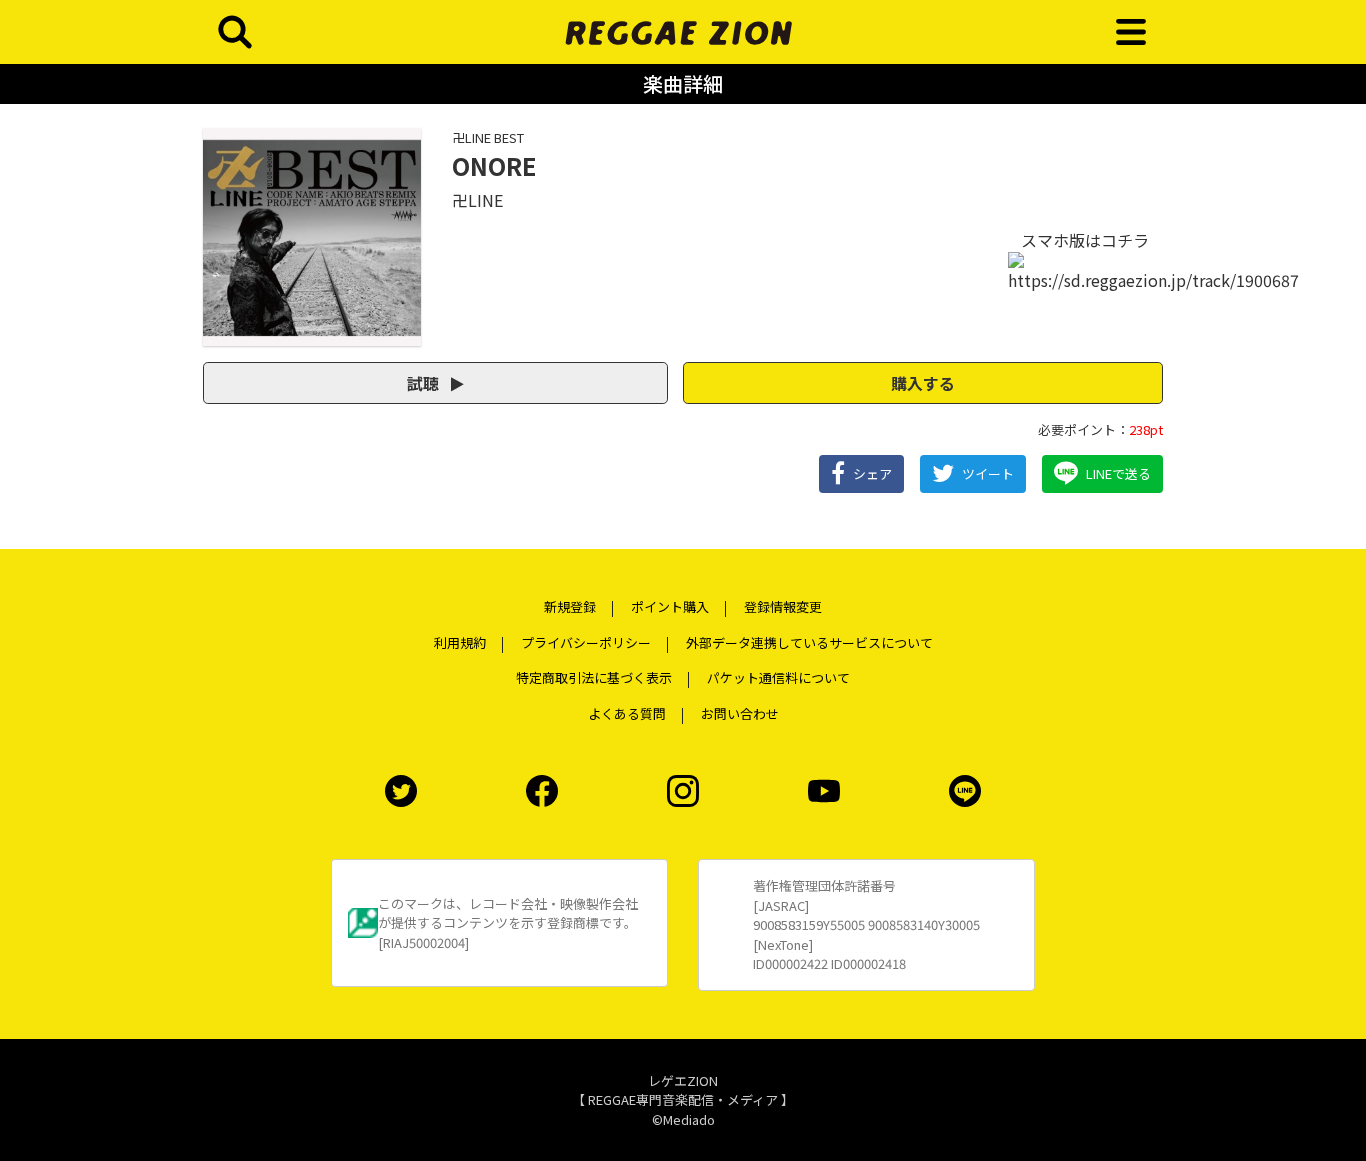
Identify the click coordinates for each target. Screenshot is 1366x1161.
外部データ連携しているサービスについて (809, 642)
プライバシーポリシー (586, 642)
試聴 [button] (425, 383)
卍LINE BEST (488, 137)
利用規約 (460, 642)
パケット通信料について (778, 677)
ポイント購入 (670, 606)
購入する (923, 383)
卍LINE (477, 200)
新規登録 (570, 606)
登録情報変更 (783, 606)
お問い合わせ (740, 713)
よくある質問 (627, 713)
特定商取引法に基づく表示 (594, 677)
